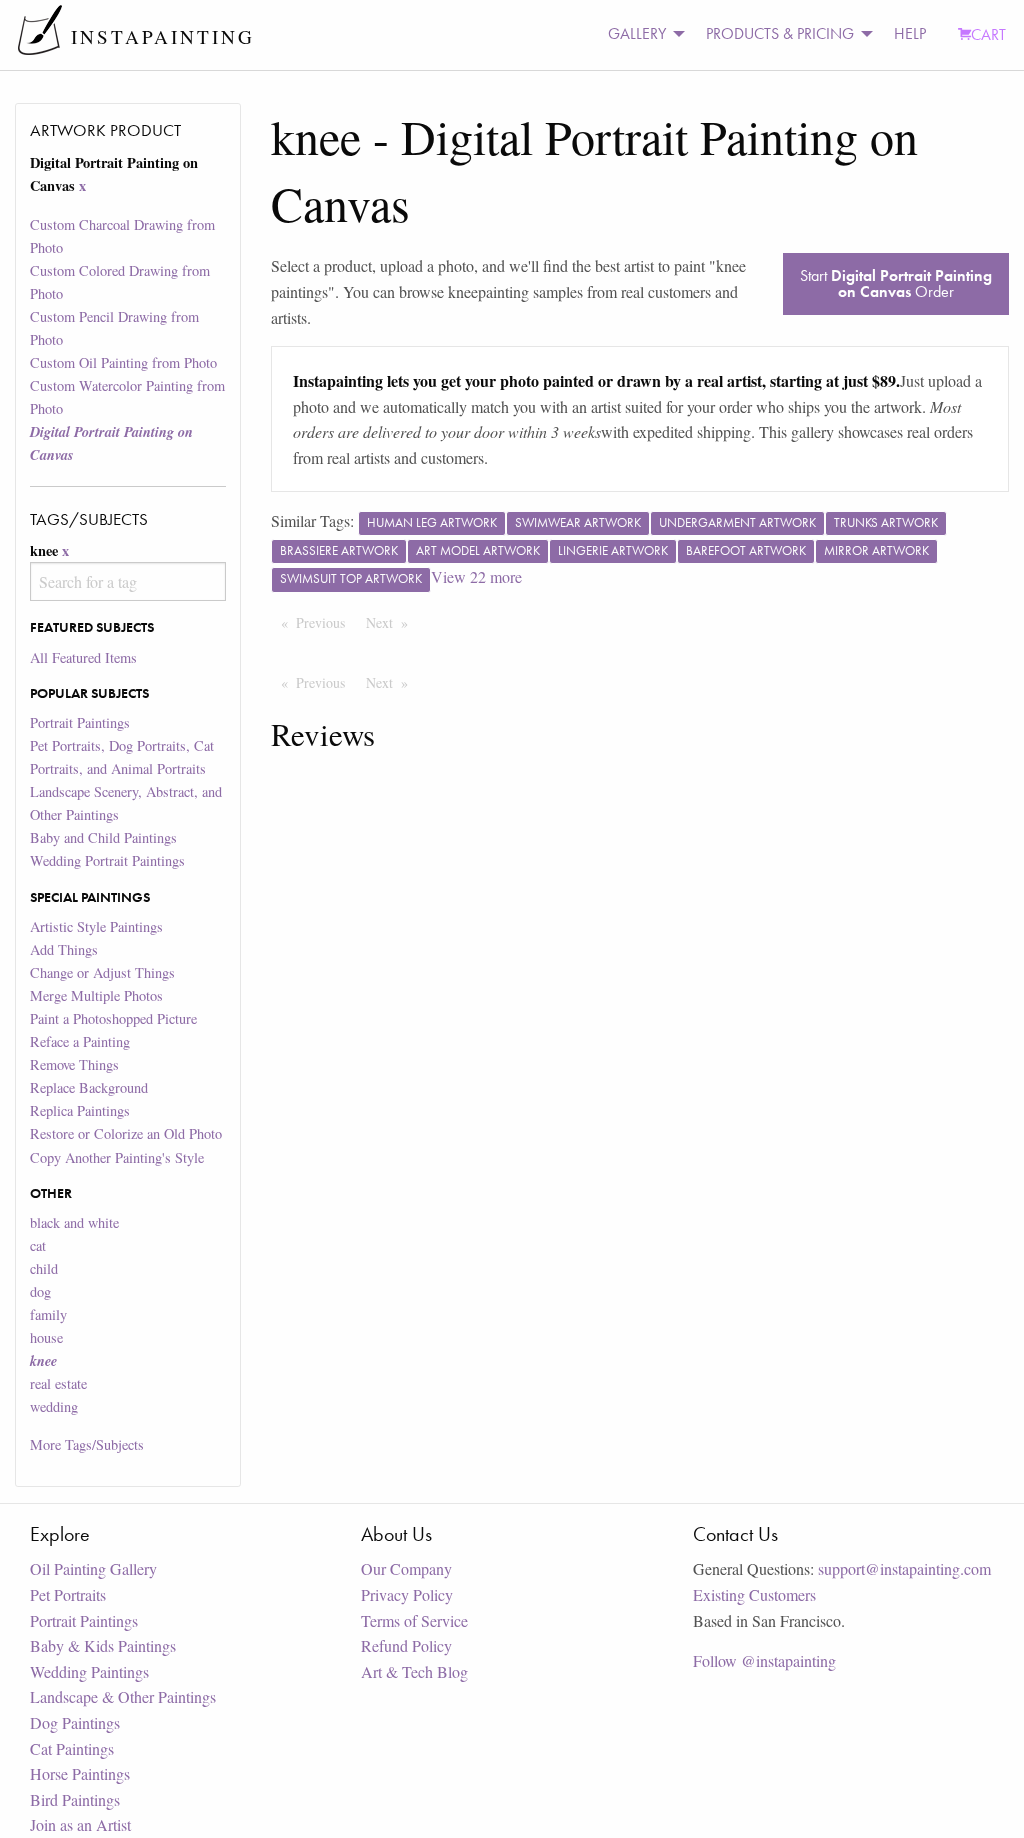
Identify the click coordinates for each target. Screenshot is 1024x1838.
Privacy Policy (407, 1594)
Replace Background (89, 1087)
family (48, 1314)
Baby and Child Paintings (103, 837)
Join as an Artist (80, 1824)
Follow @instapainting (764, 1660)
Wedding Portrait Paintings (107, 860)
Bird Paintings (75, 1799)
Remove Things (74, 1064)
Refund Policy (406, 1645)
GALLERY (637, 33)
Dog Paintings (75, 1722)
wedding (54, 1406)
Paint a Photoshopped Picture (113, 1018)
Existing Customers (754, 1594)
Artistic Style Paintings (96, 926)
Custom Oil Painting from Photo (123, 362)
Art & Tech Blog (414, 1671)
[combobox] (127, 581)
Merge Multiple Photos (96, 995)
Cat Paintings (72, 1748)
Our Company (406, 1568)
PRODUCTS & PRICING (780, 33)
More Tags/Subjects (87, 1444)
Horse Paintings (80, 1773)
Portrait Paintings (80, 722)
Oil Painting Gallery (93, 1568)
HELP (910, 33)
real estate (58, 1383)
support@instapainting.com (904, 1568)
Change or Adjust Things (102, 972)
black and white (74, 1222)
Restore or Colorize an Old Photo (126, 1133)
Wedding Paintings (89, 1671)
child (44, 1268)
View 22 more (476, 576)
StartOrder (896, 283)
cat (38, 1245)
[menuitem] (641, 34)
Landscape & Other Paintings (123, 1696)
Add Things (64, 949)
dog (40, 1291)
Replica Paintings (80, 1110)
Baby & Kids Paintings (103, 1645)
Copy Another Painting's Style (117, 1157)
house (46, 1337)
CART (988, 34)
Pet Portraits (68, 1594)
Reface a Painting (80, 1041)
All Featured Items (83, 657)
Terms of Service (414, 1620)
